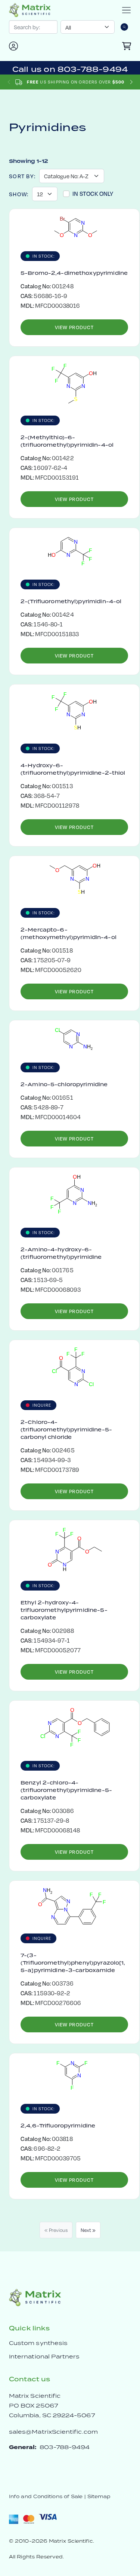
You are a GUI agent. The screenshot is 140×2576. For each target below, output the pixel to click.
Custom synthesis (38, 2343)
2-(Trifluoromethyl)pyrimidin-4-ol (71, 601)
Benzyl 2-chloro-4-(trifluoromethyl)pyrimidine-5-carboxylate (66, 1790)
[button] (131, 82)
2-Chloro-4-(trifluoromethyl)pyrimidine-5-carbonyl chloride (66, 1430)
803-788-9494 (65, 2447)
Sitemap (99, 2496)
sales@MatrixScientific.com (53, 2432)
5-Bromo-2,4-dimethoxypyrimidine (74, 273)
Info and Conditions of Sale (46, 2496)
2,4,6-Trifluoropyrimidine (58, 2126)
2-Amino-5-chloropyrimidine (64, 1084)
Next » (88, 2230)
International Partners (44, 2356)
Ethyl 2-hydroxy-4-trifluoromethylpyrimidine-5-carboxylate (64, 1610)
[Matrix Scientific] (30, 10)
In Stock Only (93, 193)
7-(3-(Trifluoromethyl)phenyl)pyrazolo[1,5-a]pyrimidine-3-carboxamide (73, 1963)
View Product (74, 327)
